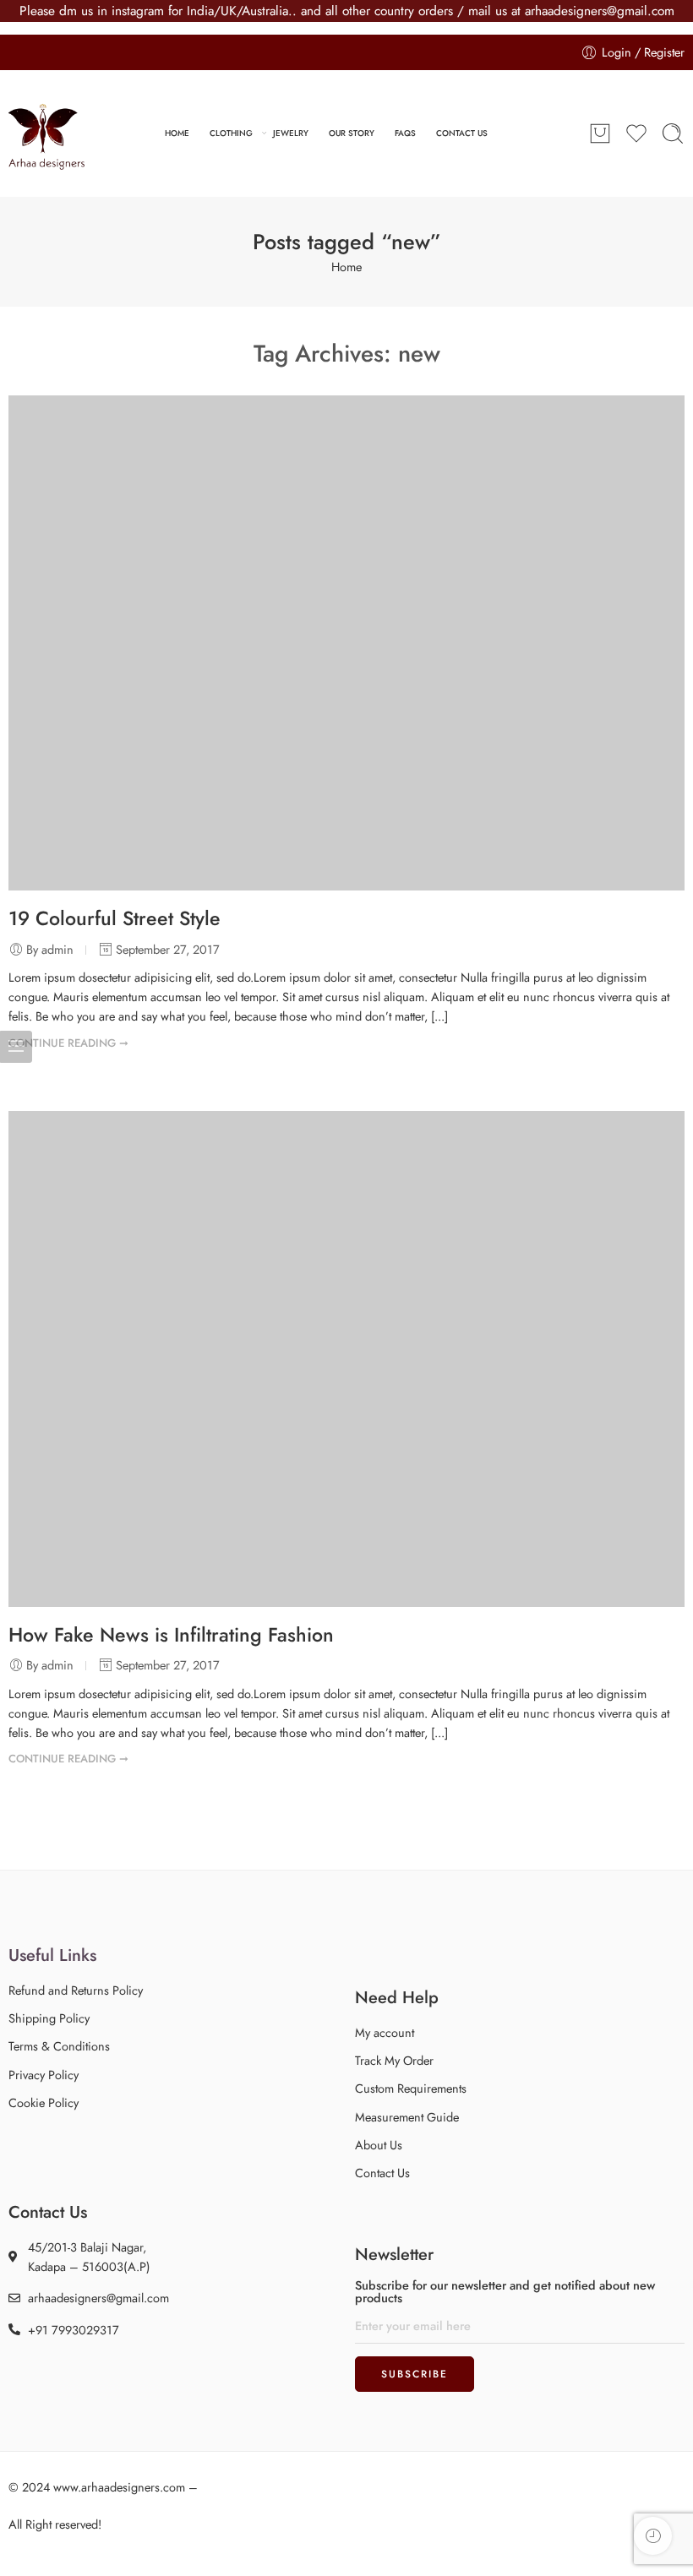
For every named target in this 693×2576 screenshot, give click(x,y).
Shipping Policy (49, 2018)
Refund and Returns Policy (76, 1990)
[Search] (673, 133)
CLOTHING (231, 133)
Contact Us (382, 2173)
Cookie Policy (44, 2102)
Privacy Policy (44, 2075)
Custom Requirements (411, 2088)
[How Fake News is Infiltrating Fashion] (346, 1359)
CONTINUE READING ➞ (68, 1043)
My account (385, 2032)
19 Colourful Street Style (115, 918)
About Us (379, 2145)
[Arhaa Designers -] (46, 133)
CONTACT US (462, 133)
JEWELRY (291, 133)
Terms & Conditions (59, 2046)
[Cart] (600, 133)
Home (346, 267)
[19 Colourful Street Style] (346, 643)
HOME (177, 133)
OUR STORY (352, 133)
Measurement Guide (407, 2117)
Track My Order (394, 2060)
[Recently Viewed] (653, 2536)
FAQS (405, 133)
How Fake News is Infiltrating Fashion (171, 1635)
